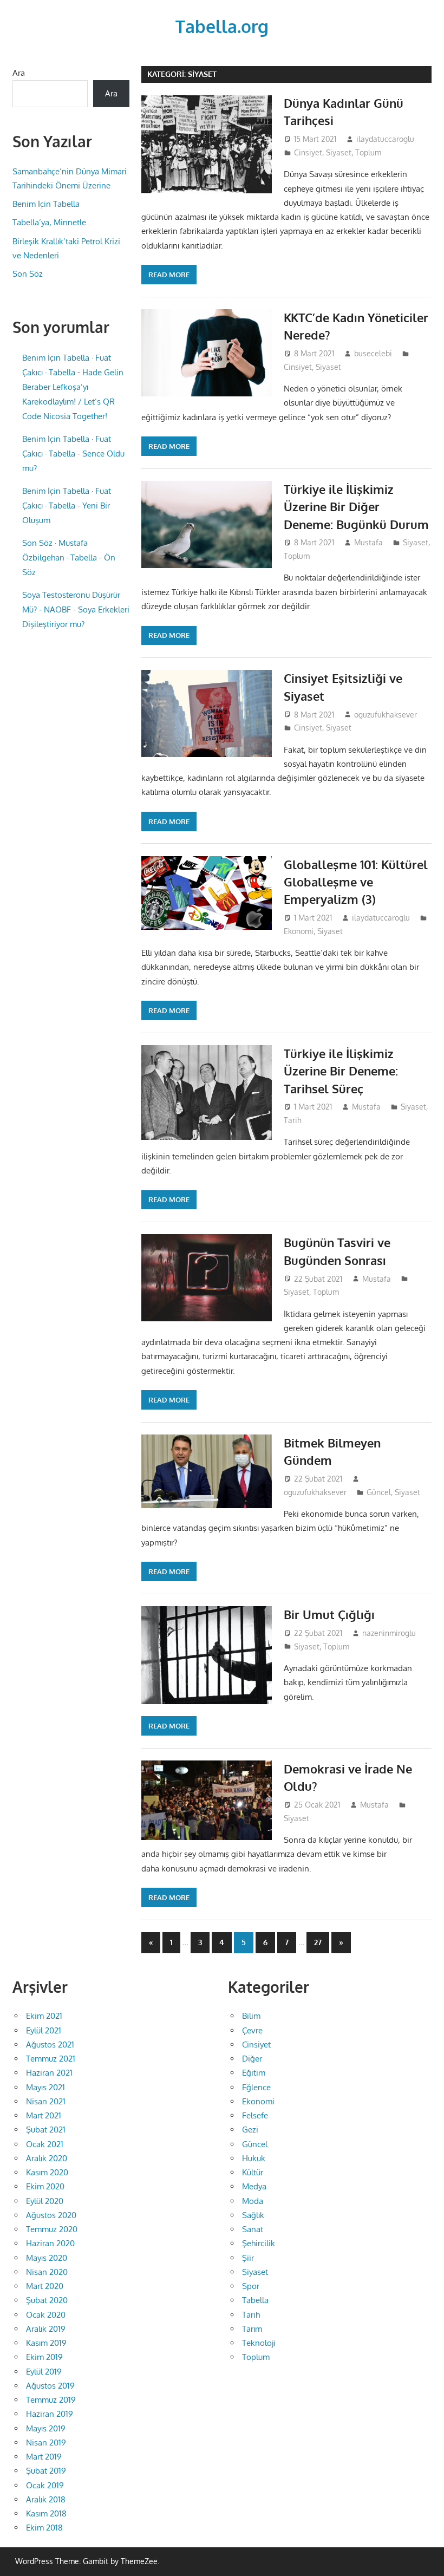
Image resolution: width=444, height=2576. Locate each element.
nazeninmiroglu (389, 1633)
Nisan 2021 (46, 2101)
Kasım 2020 (47, 2172)
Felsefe (255, 2115)
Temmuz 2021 (51, 2059)
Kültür (253, 2172)
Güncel (379, 1492)
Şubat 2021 (46, 2130)
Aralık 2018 (46, 2499)
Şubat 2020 (47, 2300)
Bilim (251, 2016)
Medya (254, 2186)
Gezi (250, 2130)
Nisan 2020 (47, 2272)
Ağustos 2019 (50, 2386)
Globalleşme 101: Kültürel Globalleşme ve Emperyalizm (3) (356, 882)
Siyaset (339, 152)
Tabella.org (222, 26)
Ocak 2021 (45, 2144)
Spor (251, 2286)
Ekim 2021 (44, 2016)
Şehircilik (259, 2243)
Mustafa (368, 542)
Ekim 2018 (44, 2528)
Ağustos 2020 (51, 2215)
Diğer (252, 2059)
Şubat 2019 (46, 2471)
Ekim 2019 (44, 2357)
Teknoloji (259, 2343)
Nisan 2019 (46, 2443)
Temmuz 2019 (51, 2400)
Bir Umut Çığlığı (329, 1614)
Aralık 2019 (46, 2329)
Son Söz (28, 274)
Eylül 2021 (44, 2030)
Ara (19, 73)
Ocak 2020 (46, 2315)
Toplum (368, 152)
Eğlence (256, 2087)
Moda (253, 2201)
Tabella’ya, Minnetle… (52, 222)
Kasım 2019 (46, 2343)
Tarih (293, 1120)
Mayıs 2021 (45, 2087)
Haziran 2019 (50, 2414)
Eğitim (254, 2073)
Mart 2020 (45, 2286)
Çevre (252, 2030)
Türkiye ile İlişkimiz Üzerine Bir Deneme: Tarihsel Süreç (341, 1071)
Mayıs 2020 (47, 2258)
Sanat (253, 2229)
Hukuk (254, 2158)
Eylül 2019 (44, 2372)
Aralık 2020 (47, 2158)
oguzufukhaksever (386, 715)
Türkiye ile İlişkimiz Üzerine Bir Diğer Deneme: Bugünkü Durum (356, 507)
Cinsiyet (308, 152)
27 (318, 1942)
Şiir (248, 2258)
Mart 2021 (44, 2115)
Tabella (255, 2300)
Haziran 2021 (49, 2073)
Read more (169, 275)
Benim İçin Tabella (46, 204)
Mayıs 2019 (46, 2428)
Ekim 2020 (45, 2186)
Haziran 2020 (50, 2243)
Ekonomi (299, 931)
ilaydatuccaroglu (385, 139)
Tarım (252, 2329)
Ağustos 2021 (50, 2045)
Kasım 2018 (46, 2513)
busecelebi (373, 353)
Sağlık (253, 2215)
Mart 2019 (44, 2457)
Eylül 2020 (45, 2201)
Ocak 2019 (45, 2485)
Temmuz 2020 (52, 2229)
